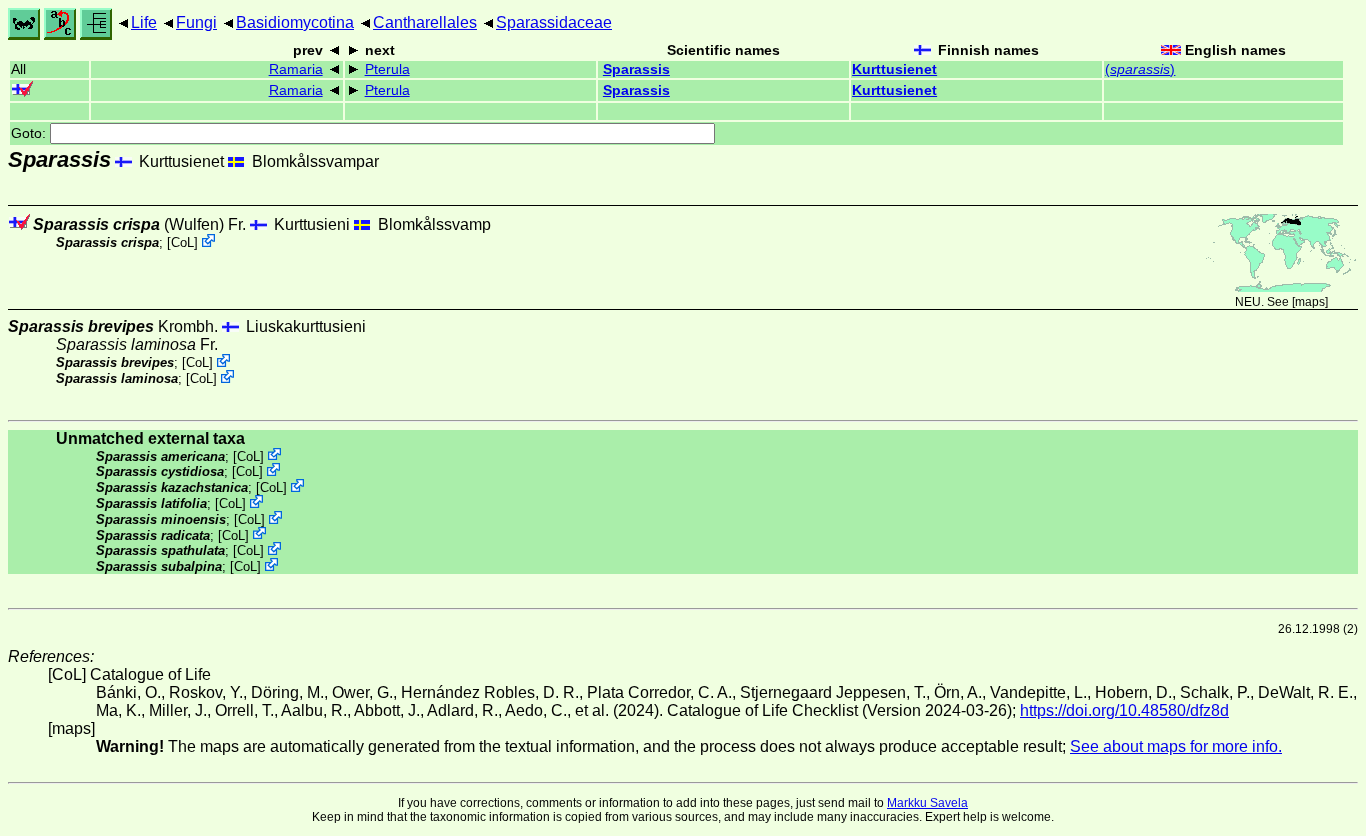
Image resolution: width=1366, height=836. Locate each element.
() (1140, 69)
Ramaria (296, 69)
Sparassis (636, 69)
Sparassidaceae (554, 22)
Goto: (30, 133)
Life (144, 22)
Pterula (387, 69)
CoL (182, 242)
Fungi (196, 22)
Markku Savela (927, 803)
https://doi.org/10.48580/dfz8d (1124, 710)
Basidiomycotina (295, 22)
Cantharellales (425, 22)
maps (1310, 302)
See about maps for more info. (1176, 746)
